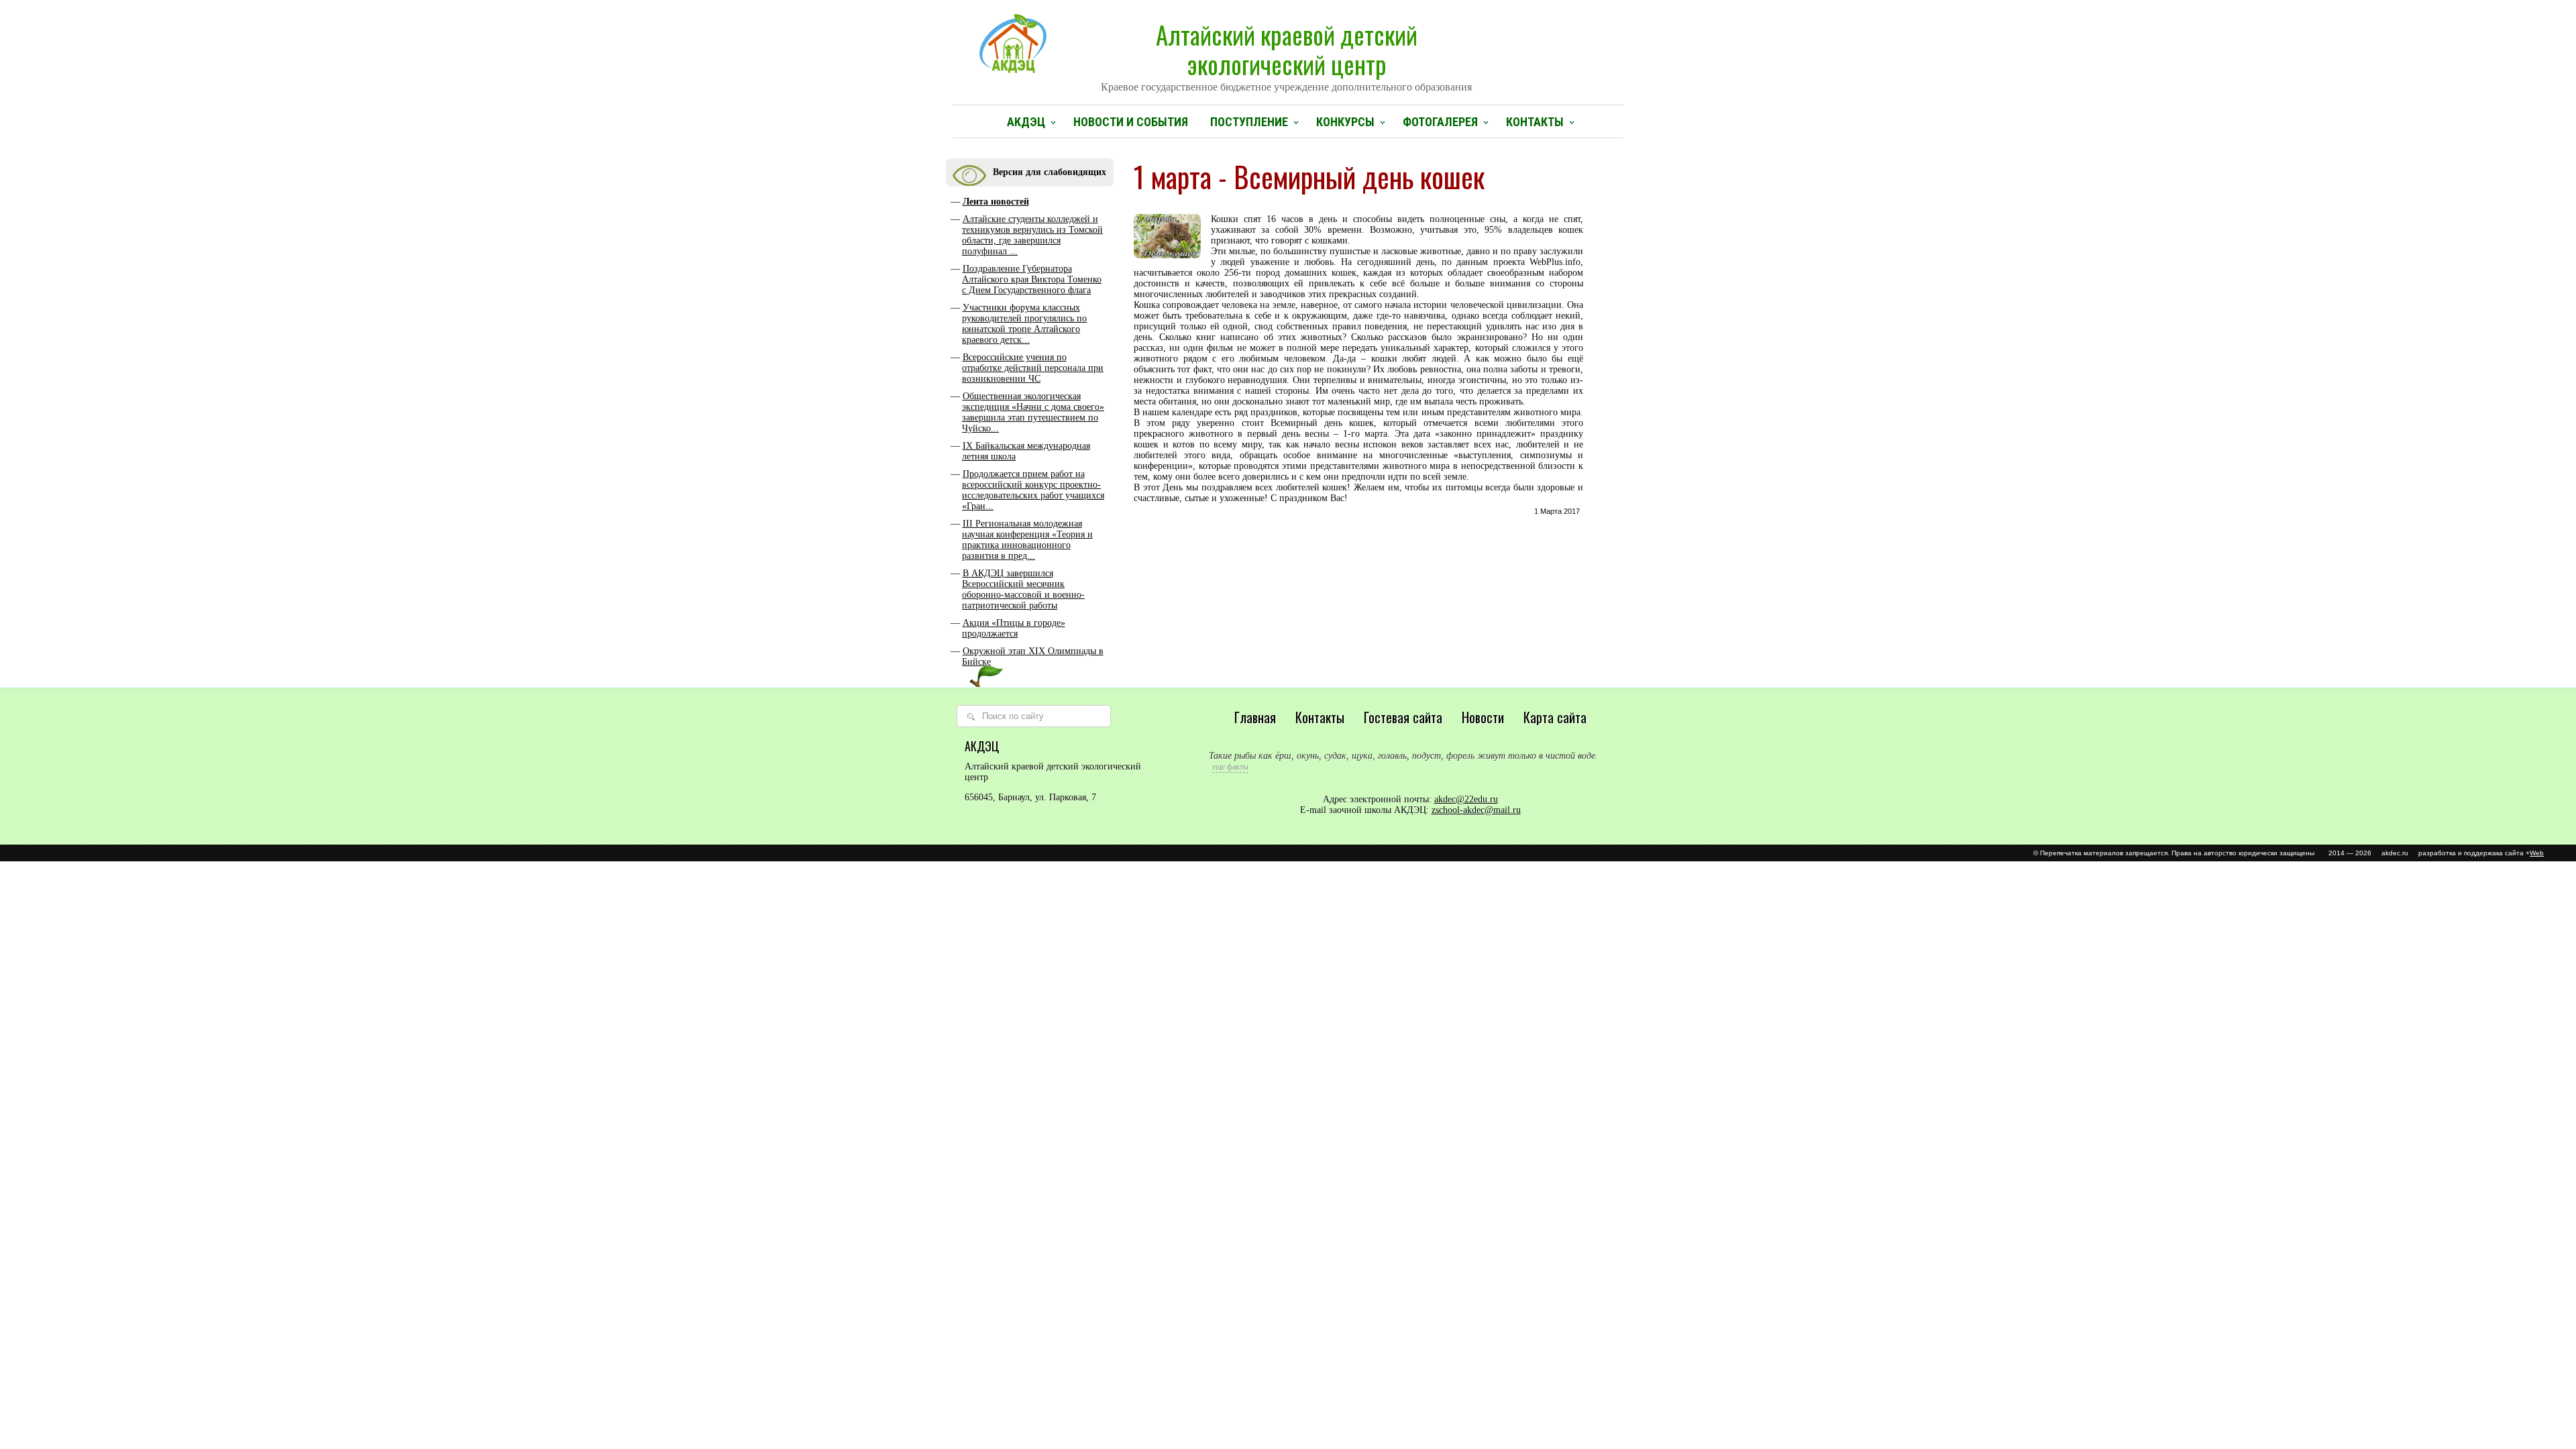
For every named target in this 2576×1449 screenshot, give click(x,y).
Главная (1255, 717)
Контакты (1535, 122)
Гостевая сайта (1403, 717)
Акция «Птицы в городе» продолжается (1014, 628)
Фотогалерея (1440, 122)
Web (2537, 853)
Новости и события (1131, 122)
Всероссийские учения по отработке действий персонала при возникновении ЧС (1033, 368)
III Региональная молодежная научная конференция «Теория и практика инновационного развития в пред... (1027, 540)
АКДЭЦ (1026, 122)
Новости (1483, 717)
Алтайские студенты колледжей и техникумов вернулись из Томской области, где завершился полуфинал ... (1032, 235)
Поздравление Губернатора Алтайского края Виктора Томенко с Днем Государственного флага (1032, 279)
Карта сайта (1555, 717)
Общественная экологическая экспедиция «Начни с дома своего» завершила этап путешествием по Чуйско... (1033, 412)
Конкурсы (1345, 122)
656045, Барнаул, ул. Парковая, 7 (1030, 797)
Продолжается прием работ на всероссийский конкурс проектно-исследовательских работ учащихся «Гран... (1033, 490)
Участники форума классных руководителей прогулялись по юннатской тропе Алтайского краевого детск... (1024, 324)
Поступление (1249, 122)
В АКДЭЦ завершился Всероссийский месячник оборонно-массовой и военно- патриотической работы (1023, 589)
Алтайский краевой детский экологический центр (1286, 54)
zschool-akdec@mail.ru (1476, 810)
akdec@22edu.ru (1466, 799)
